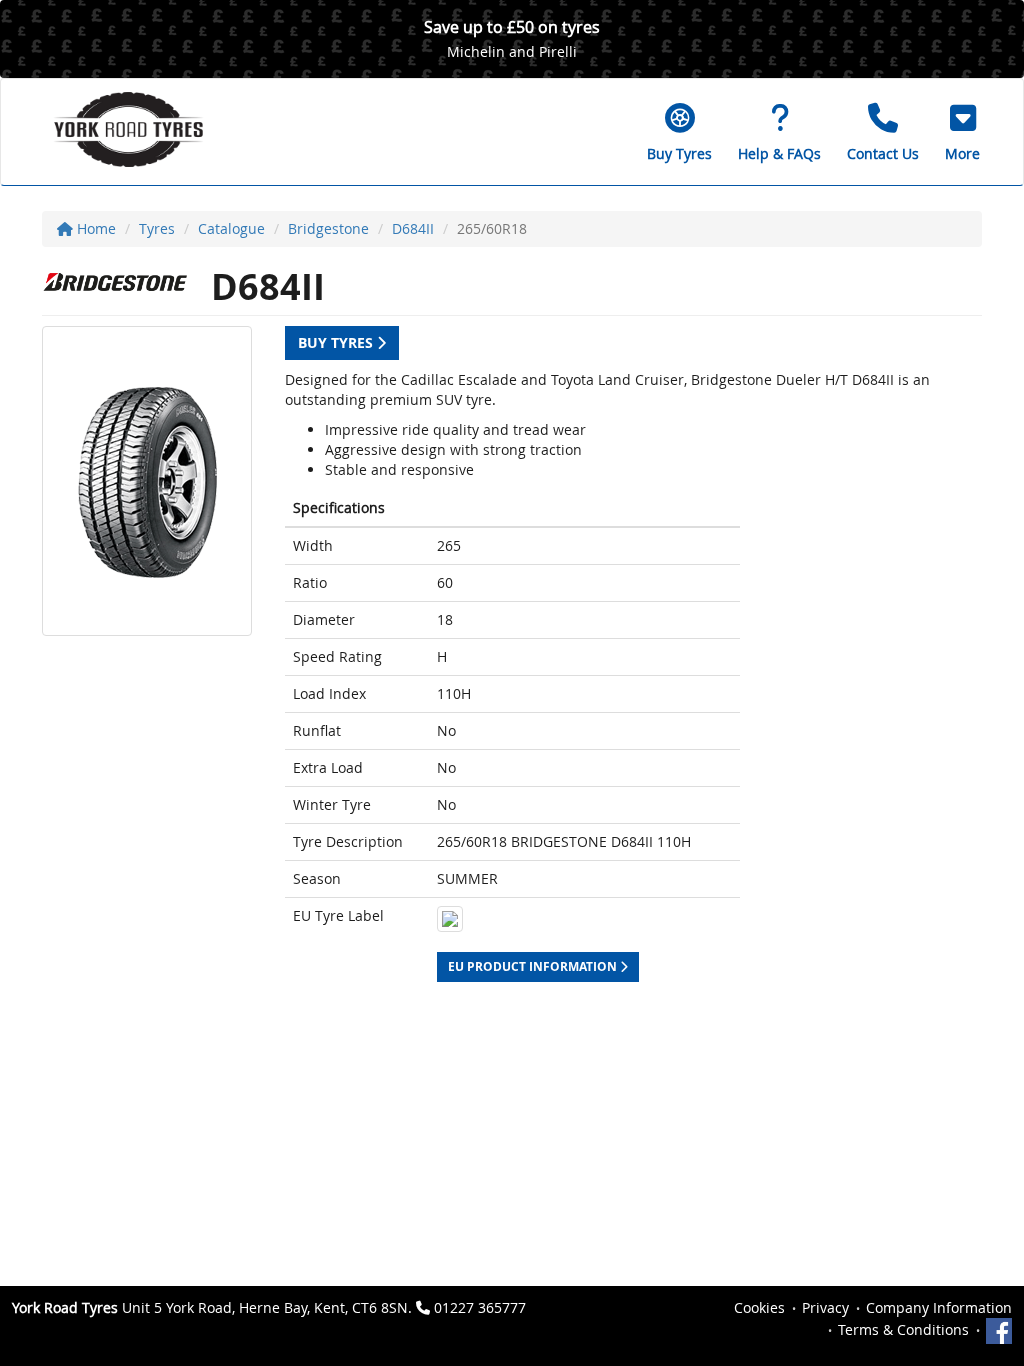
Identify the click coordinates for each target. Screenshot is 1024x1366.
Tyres (157, 228)
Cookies (759, 1307)
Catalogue (231, 228)
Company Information (939, 1307)
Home (94, 228)
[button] (962, 132)
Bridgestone (328, 228)
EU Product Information (534, 966)
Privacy (825, 1307)
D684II (413, 228)
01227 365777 (480, 1307)
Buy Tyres (337, 342)
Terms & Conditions (903, 1329)
